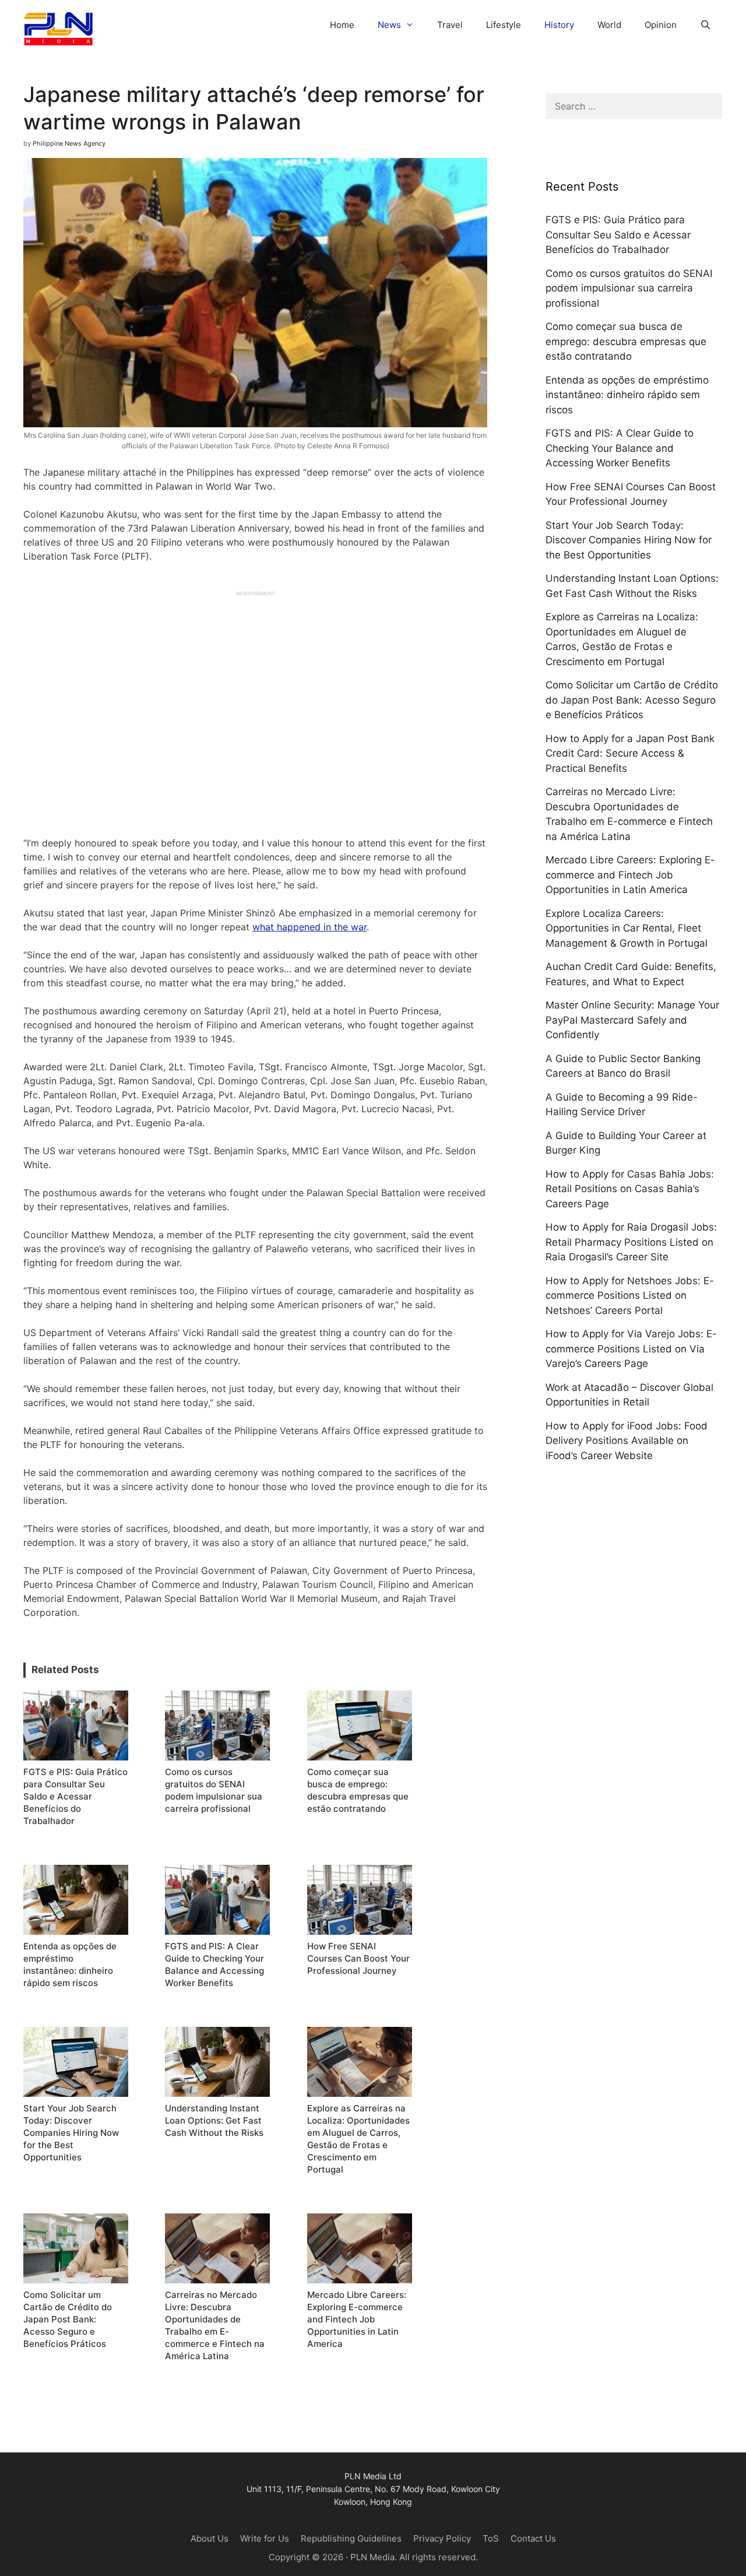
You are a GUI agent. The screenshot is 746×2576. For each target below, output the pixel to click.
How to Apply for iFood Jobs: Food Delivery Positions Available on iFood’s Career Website (627, 1441)
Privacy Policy (442, 2538)
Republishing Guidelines (351, 2538)
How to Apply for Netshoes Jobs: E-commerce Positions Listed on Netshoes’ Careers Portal (630, 1296)
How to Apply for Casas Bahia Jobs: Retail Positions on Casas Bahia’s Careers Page (630, 1189)
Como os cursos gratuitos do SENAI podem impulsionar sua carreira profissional (629, 288)
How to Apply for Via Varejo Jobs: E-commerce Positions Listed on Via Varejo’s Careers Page (631, 1349)
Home (342, 25)
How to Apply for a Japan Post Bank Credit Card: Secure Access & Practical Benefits (630, 753)
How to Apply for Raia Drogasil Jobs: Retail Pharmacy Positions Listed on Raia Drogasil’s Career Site (631, 1242)
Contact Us (533, 2538)
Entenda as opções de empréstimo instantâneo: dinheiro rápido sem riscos (627, 395)
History (559, 25)
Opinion (661, 25)
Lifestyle (504, 25)
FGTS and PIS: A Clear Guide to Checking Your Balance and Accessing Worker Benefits (620, 448)
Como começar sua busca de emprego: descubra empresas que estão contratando (626, 341)
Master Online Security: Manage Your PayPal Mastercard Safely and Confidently (632, 1020)
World (609, 25)
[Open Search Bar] (705, 25)
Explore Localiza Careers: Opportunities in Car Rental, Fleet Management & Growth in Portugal (627, 928)
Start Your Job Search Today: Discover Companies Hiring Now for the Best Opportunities (629, 540)
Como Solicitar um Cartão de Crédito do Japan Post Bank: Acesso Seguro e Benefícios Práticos (632, 700)
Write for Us (265, 2538)
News (389, 25)
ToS (491, 2538)
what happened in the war (309, 927)
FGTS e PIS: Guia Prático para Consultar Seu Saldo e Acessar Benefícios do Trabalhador (618, 235)
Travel (450, 25)
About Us (210, 2538)
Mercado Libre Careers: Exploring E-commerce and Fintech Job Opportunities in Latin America (630, 875)
